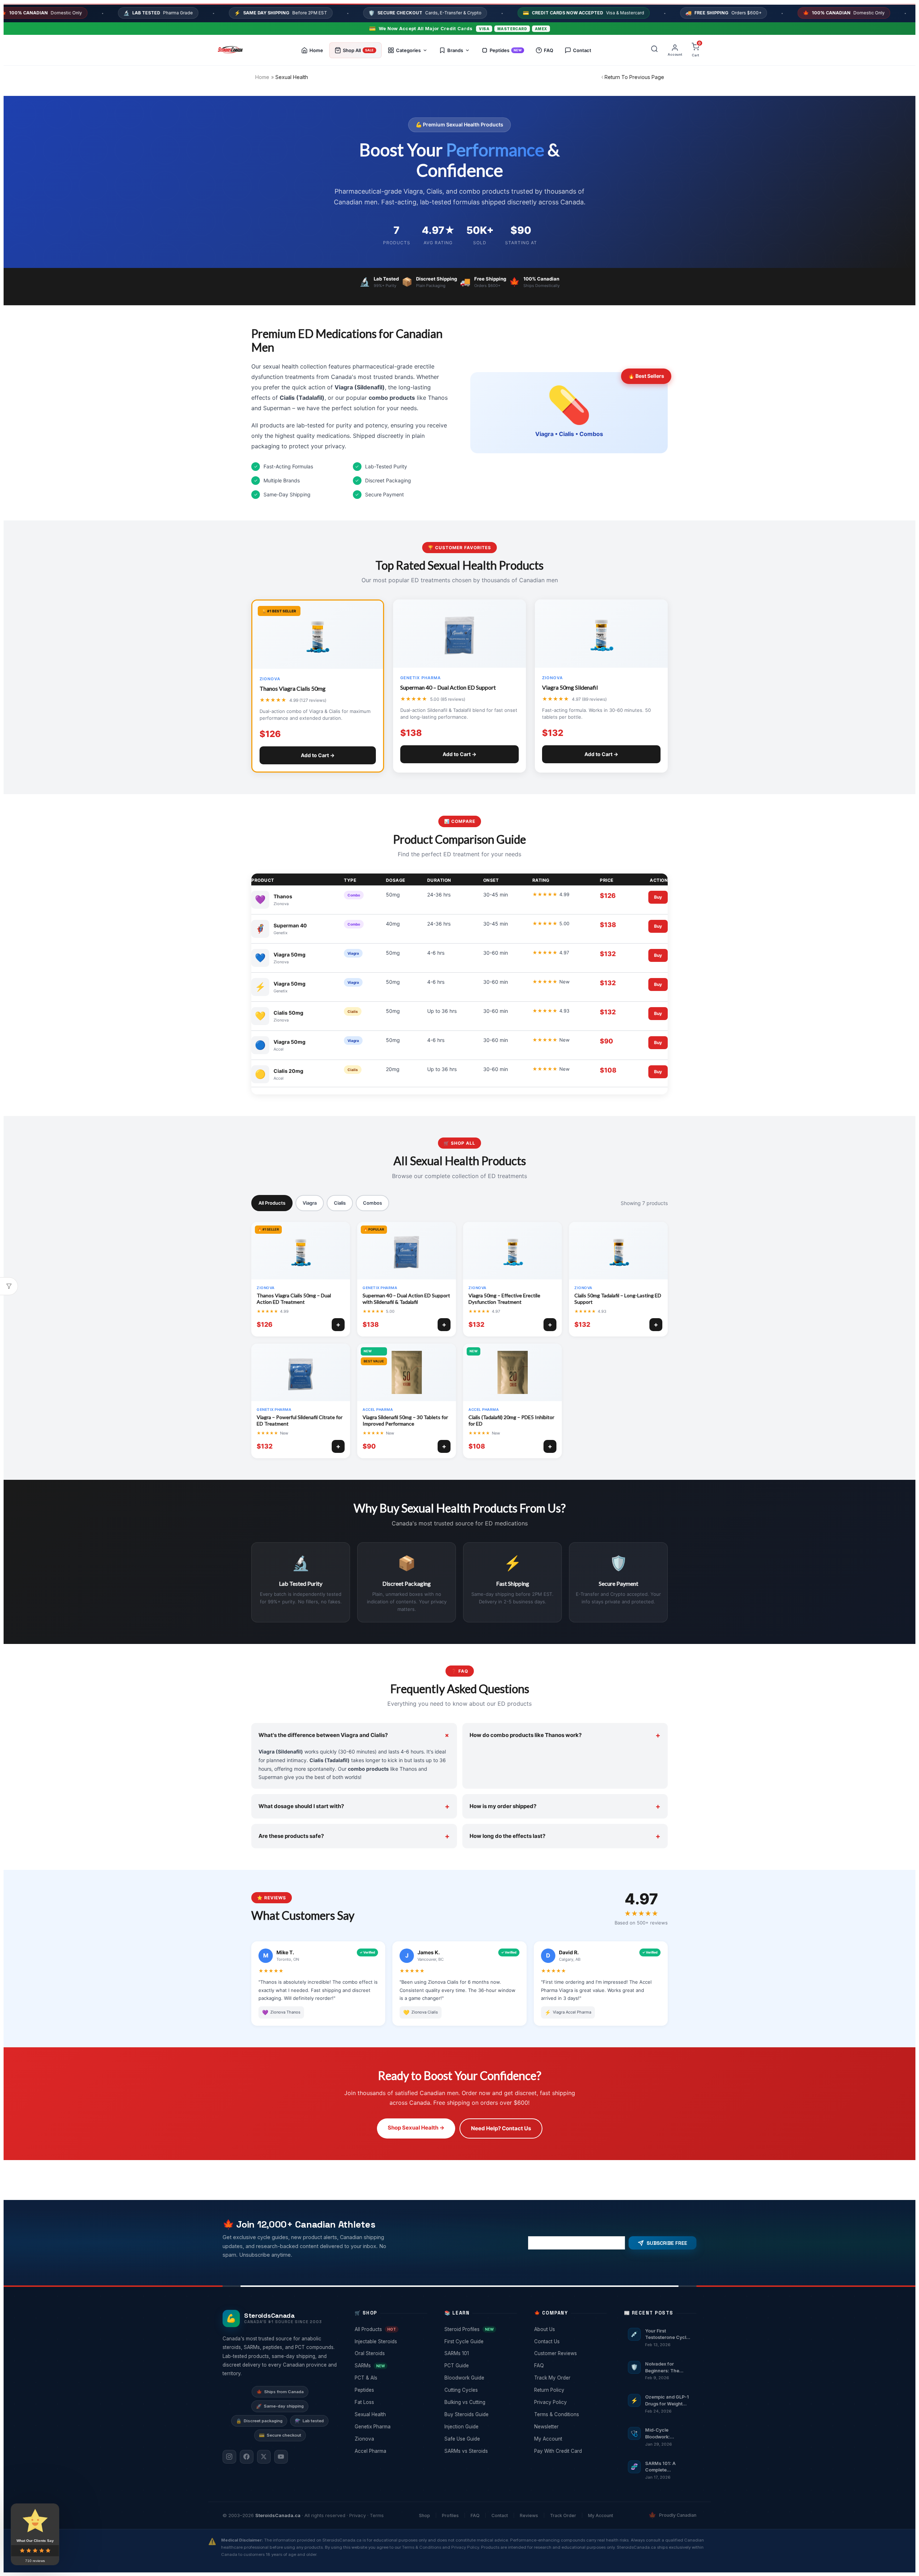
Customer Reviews (570, 2353)
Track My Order (570, 2378)
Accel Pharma (390, 2451)
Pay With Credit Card (570, 2451)
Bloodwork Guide (480, 2378)
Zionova (390, 2439)
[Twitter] (264, 2457)
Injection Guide (480, 2427)
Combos (372, 1203)
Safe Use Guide (480, 2439)
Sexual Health (390, 2414)
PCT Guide (480, 2366)
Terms (377, 2515)
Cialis (340, 1203)
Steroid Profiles (480, 2329)
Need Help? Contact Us (501, 2128)
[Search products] (654, 50)
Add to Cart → (318, 755)
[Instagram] (229, 2457)
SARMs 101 (480, 2353)
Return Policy (570, 2390)
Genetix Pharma (390, 2427)
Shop (424, 2515)
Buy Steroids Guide (480, 2414)
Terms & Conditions (570, 2414)
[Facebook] (247, 2457)
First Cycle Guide (480, 2341)
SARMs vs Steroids (480, 2451)
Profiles (450, 2515)
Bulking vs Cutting (480, 2402)
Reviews (529, 2515)
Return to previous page (634, 77)
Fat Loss (390, 2402)
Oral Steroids (390, 2353)
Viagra (310, 1203)
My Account (570, 2439)
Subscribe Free (667, 2243)
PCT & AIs (390, 2378)
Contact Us (570, 2341)
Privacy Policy (570, 2402)
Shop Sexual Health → (416, 2128)
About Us (570, 2329)
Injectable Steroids (390, 2341)
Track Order (563, 2515)
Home (262, 77)
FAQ (570, 2366)
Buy (658, 897)
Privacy (358, 2515)
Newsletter (570, 2427)
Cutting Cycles (480, 2390)
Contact (500, 2515)
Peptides (390, 2390)
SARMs (390, 2366)
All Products (272, 1203)
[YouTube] (281, 2457)
